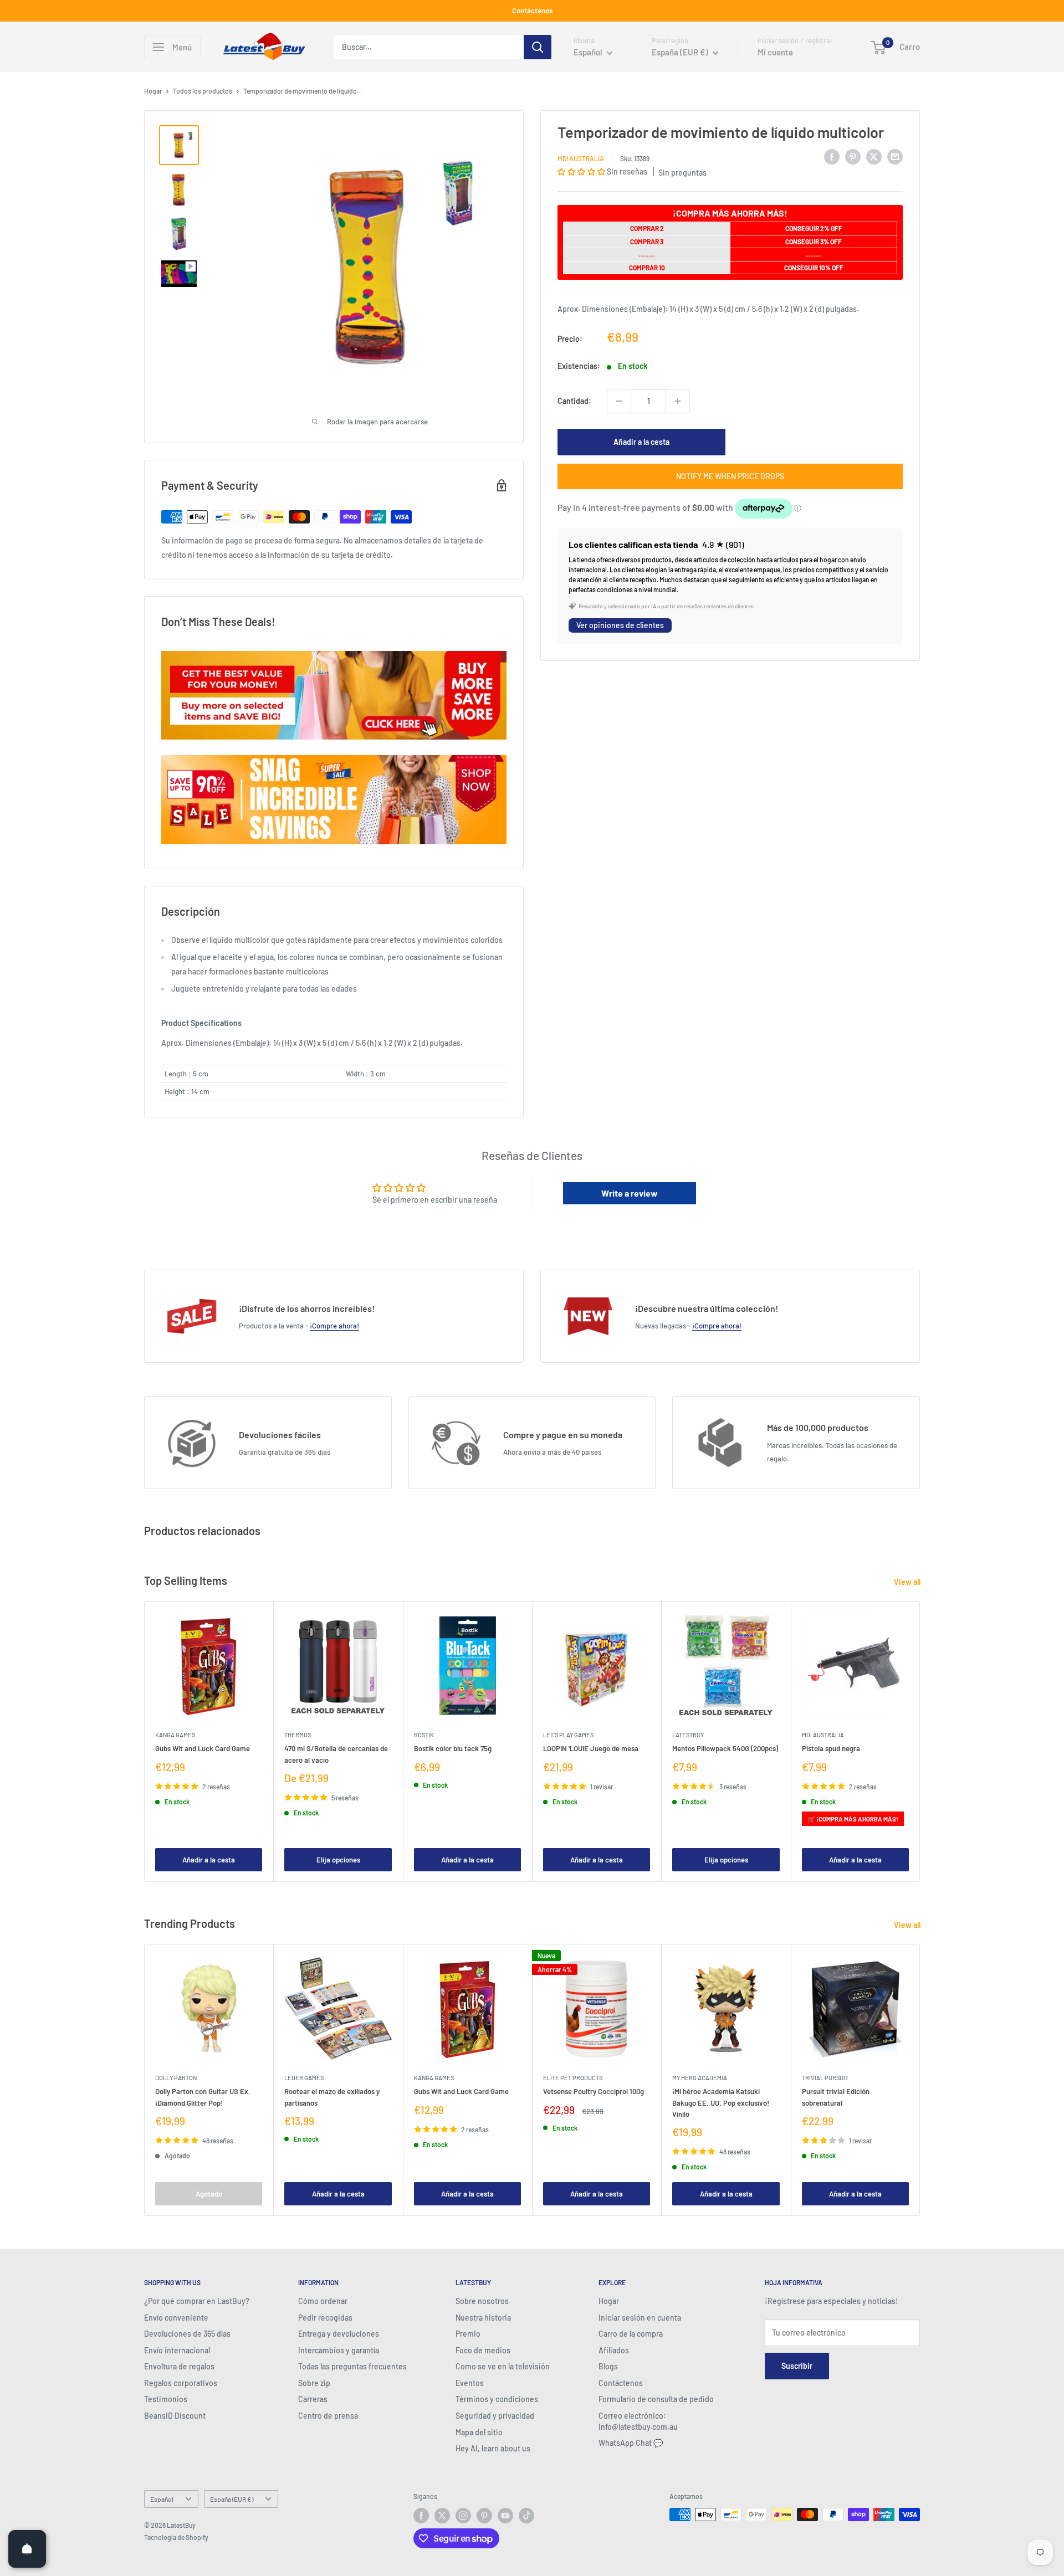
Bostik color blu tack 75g (453, 1748)
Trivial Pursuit (825, 2078)
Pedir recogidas (325, 2318)
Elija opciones (338, 1859)
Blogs (608, 2366)
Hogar (153, 91)
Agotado (209, 2193)
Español (162, 2499)
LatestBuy (688, 1735)
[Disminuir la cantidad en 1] (619, 401)
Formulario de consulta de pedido (656, 2399)
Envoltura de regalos (179, 2366)
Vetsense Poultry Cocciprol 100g (594, 2091)
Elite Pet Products (573, 2078)
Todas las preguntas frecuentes (352, 2366)
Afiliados (614, 2350)
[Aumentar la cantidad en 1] (678, 401)
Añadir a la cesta (641, 442)
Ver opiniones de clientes (620, 625)
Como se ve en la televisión (503, 2366)
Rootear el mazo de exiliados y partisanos (332, 2097)
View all (908, 1582)
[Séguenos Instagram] (463, 2516)
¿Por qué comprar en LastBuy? (197, 2301)
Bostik (424, 1735)
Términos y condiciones (497, 2399)
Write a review (630, 1193)
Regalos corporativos (181, 2383)
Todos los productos (203, 91)
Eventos (470, 2383)
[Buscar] (538, 47)
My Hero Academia (700, 2078)
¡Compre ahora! (334, 1326)
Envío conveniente (176, 2318)
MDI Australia (581, 158)
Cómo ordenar (323, 2301)
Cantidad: (574, 400)
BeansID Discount (175, 2416)
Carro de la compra (631, 2334)
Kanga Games (175, 1735)
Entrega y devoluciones (339, 2334)
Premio (468, 2334)
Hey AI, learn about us (493, 2448)
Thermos (298, 1735)
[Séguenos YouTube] (505, 2516)
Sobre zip (314, 2383)
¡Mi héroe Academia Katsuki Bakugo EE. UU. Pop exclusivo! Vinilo (721, 2102)
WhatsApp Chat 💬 (631, 2443)
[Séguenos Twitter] (442, 2516)
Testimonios (166, 2399)
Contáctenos (532, 11)
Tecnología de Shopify (176, 2537)
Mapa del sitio (479, 2432)
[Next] (920, 1741)
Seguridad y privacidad (495, 2416)
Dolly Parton (176, 2078)
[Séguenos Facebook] (421, 2516)
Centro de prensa (328, 2416)
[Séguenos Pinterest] (484, 2516)
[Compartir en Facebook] (832, 156)
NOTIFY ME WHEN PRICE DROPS (730, 476)
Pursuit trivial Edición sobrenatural (836, 2097)
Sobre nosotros (482, 2301)
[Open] (27, 2549)
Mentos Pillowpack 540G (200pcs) (725, 1748)
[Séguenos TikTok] (526, 2516)
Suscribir (797, 2366)
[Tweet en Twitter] (874, 156)
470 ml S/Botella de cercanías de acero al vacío (336, 1754)
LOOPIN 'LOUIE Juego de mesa (591, 1748)
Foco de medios (483, 2350)
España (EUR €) (232, 2499)
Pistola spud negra (831, 1748)
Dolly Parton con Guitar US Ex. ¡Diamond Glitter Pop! (203, 2097)
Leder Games (304, 2078)
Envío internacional (177, 2350)
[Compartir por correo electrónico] (895, 156)
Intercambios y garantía (339, 2350)
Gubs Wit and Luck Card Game (203, 1748)
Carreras (313, 2399)
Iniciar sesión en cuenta (640, 2318)
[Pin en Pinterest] (853, 156)
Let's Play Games (568, 1735)
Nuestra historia (483, 2318)
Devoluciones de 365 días (187, 2334)
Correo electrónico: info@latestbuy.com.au (638, 2421)
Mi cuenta (775, 52)
